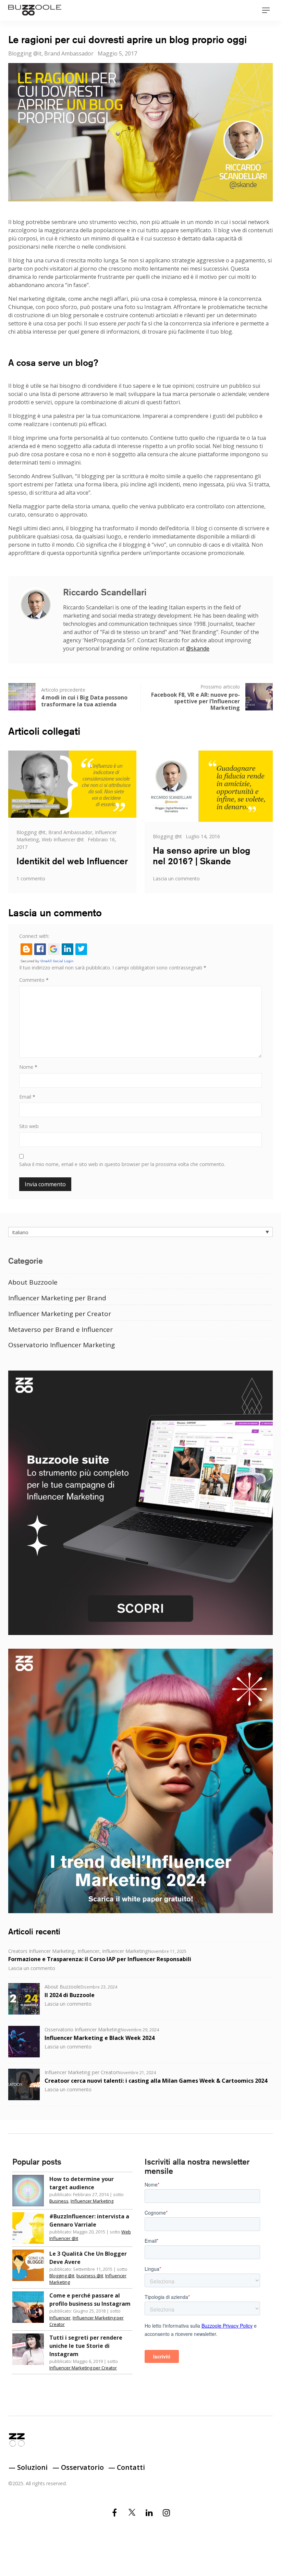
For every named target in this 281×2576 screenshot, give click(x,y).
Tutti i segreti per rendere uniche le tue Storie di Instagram (86, 2346)
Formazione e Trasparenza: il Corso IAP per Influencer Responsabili (100, 1959)
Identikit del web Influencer (72, 861)
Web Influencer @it (63, 839)
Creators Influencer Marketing (41, 1951)
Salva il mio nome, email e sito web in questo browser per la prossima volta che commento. (122, 1164)
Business (59, 2201)
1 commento (31, 878)
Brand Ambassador (69, 53)
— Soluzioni (28, 2467)
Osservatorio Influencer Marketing (62, 1345)
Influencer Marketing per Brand (57, 1298)
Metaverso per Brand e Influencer (60, 1329)
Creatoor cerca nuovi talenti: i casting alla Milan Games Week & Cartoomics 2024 (156, 2081)
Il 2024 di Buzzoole (70, 1995)
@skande (198, 648)
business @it (90, 2276)
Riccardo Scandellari (105, 592)
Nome (28, 1067)
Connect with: (34, 936)
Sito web (29, 1126)
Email (27, 1097)
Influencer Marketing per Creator (60, 1314)
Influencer (88, 1951)
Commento (34, 980)
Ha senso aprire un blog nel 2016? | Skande (201, 856)
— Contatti (127, 2467)
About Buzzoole (33, 1282)
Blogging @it (25, 53)
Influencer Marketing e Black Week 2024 (100, 2038)
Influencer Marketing (125, 1951)
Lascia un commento (176, 878)
